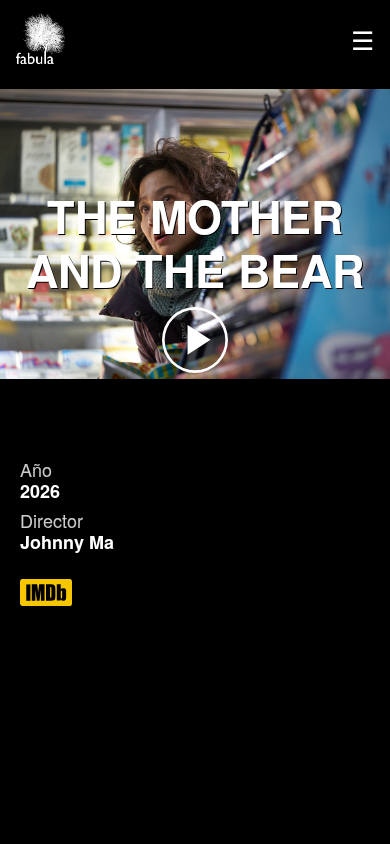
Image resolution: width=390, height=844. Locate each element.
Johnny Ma (67, 542)
